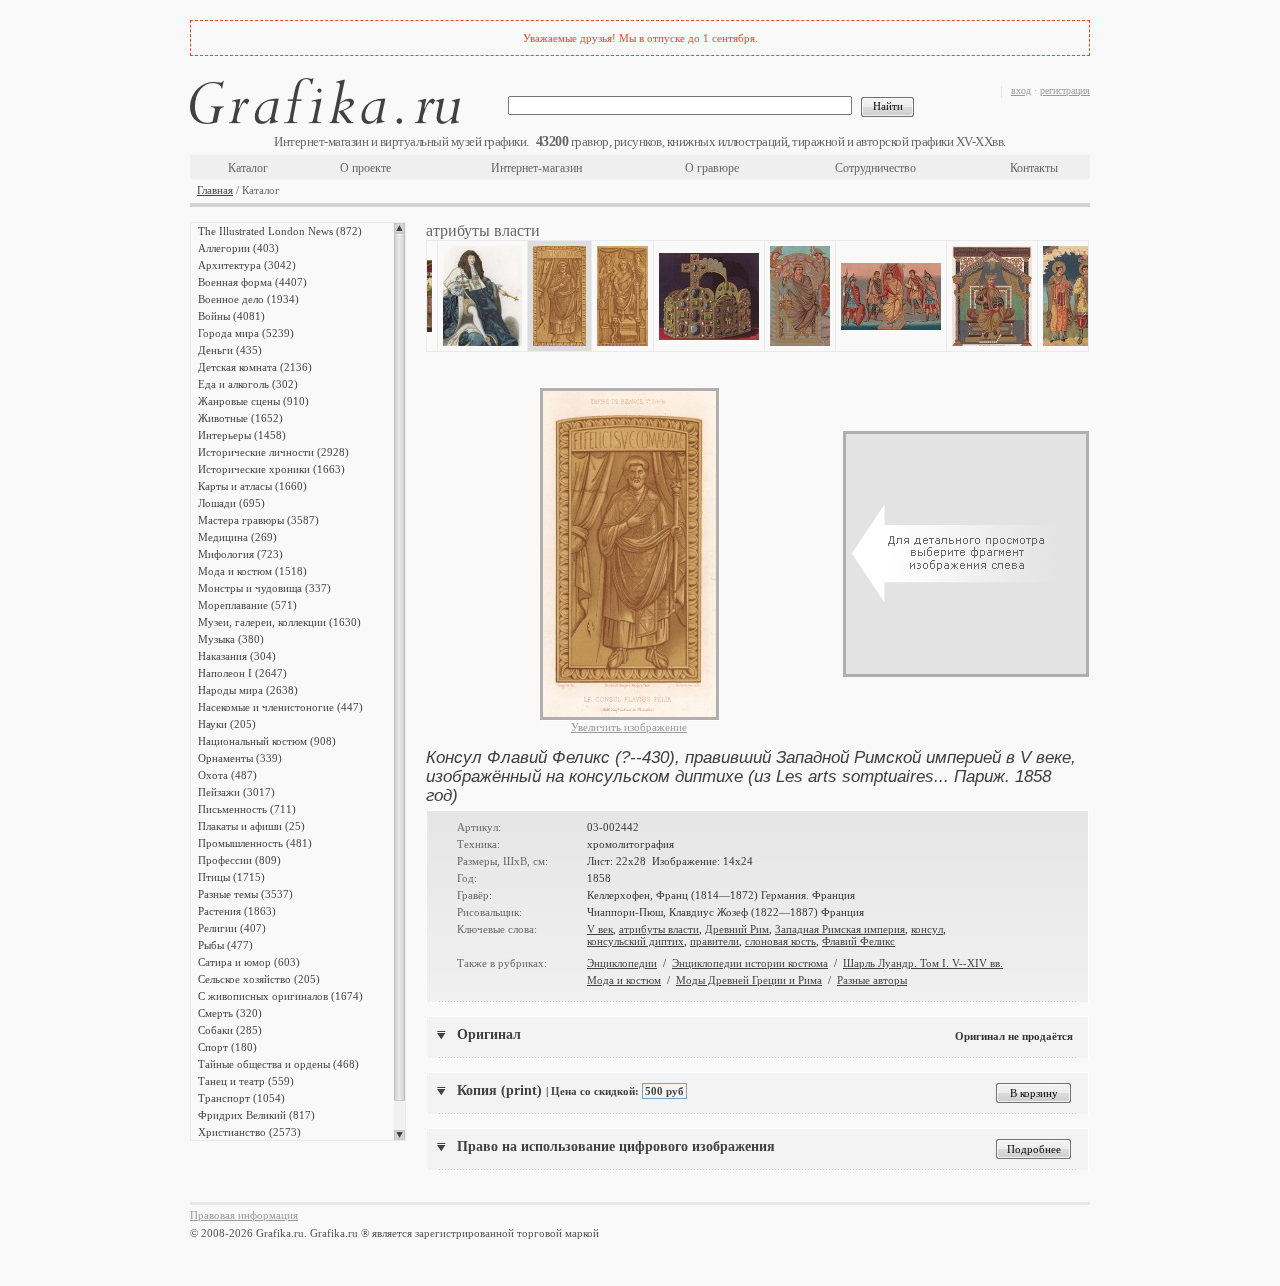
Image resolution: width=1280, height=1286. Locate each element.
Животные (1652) (240, 418)
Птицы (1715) (231, 877)
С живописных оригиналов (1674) (280, 996)
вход (1021, 90)
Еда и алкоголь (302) (248, 384)
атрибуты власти (659, 929)
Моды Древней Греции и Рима (749, 980)
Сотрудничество (875, 168)
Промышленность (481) (255, 843)
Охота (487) (227, 775)
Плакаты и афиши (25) (251, 826)
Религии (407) (232, 928)
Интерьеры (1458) (242, 435)
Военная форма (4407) (252, 282)
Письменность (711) (247, 809)
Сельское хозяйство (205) (259, 979)
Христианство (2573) (249, 1132)
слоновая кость (780, 941)
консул (927, 929)
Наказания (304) (237, 656)
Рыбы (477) (225, 945)
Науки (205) (227, 724)
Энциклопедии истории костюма (750, 963)
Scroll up (399, 228)
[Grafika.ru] (325, 104)
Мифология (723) (240, 554)
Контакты (1034, 168)
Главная (215, 190)
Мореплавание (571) (247, 605)
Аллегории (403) (238, 248)
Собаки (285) (230, 1030)
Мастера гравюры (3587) (258, 520)
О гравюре (712, 168)
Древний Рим (737, 929)
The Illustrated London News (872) (280, 231)
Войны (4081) (231, 316)
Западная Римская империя (840, 929)
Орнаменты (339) (240, 758)
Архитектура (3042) (247, 265)
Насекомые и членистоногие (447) (280, 707)
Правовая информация (244, 1215)
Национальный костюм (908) (267, 741)
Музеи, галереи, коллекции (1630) (279, 622)
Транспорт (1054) (241, 1098)
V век (600, 929)
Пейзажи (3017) (236, 792)
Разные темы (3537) (245, 894)
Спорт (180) (227, 1047)
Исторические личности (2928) (273, 452)
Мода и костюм (624, 980)
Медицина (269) (237, 537)
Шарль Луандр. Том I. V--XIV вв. (923, 963)
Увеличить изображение (629, 727)
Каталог (248, 168)
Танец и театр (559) (246, 1081)
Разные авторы (872, 980)
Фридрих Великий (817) (256, 1115)
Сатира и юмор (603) (249, 962)
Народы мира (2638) (248, 690)
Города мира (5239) (246, 333)
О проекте (365, 168)
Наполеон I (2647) (242, 673)
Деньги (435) (230, 350)
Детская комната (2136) (255, 367)
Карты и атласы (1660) (252, 486)
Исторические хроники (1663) (271, 469)
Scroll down (399, 1135)
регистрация (1065, 90)
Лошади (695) (231, 503)
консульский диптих (635, 941)
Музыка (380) (231, 639)
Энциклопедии (622, 963)
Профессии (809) (239, 860)
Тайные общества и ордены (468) (278, 1064)
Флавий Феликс (858, 941)
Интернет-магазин (536, 168)
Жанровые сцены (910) (253, 401)
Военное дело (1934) (248, 299)
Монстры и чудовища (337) (264, 588)
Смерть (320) (230, 1013)
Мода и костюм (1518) (252, 571)
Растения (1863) (237, 911)
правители (714, 941)
